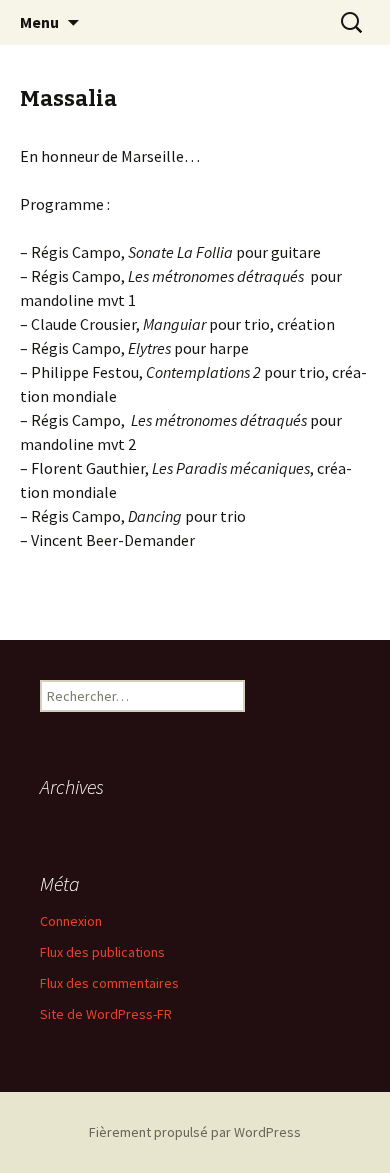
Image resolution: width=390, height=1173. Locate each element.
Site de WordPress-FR (106, 1014)
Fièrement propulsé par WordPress (195, 1132)
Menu (39, 22)
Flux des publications (102, 952)
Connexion (71, 921)
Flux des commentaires (109, 983)
